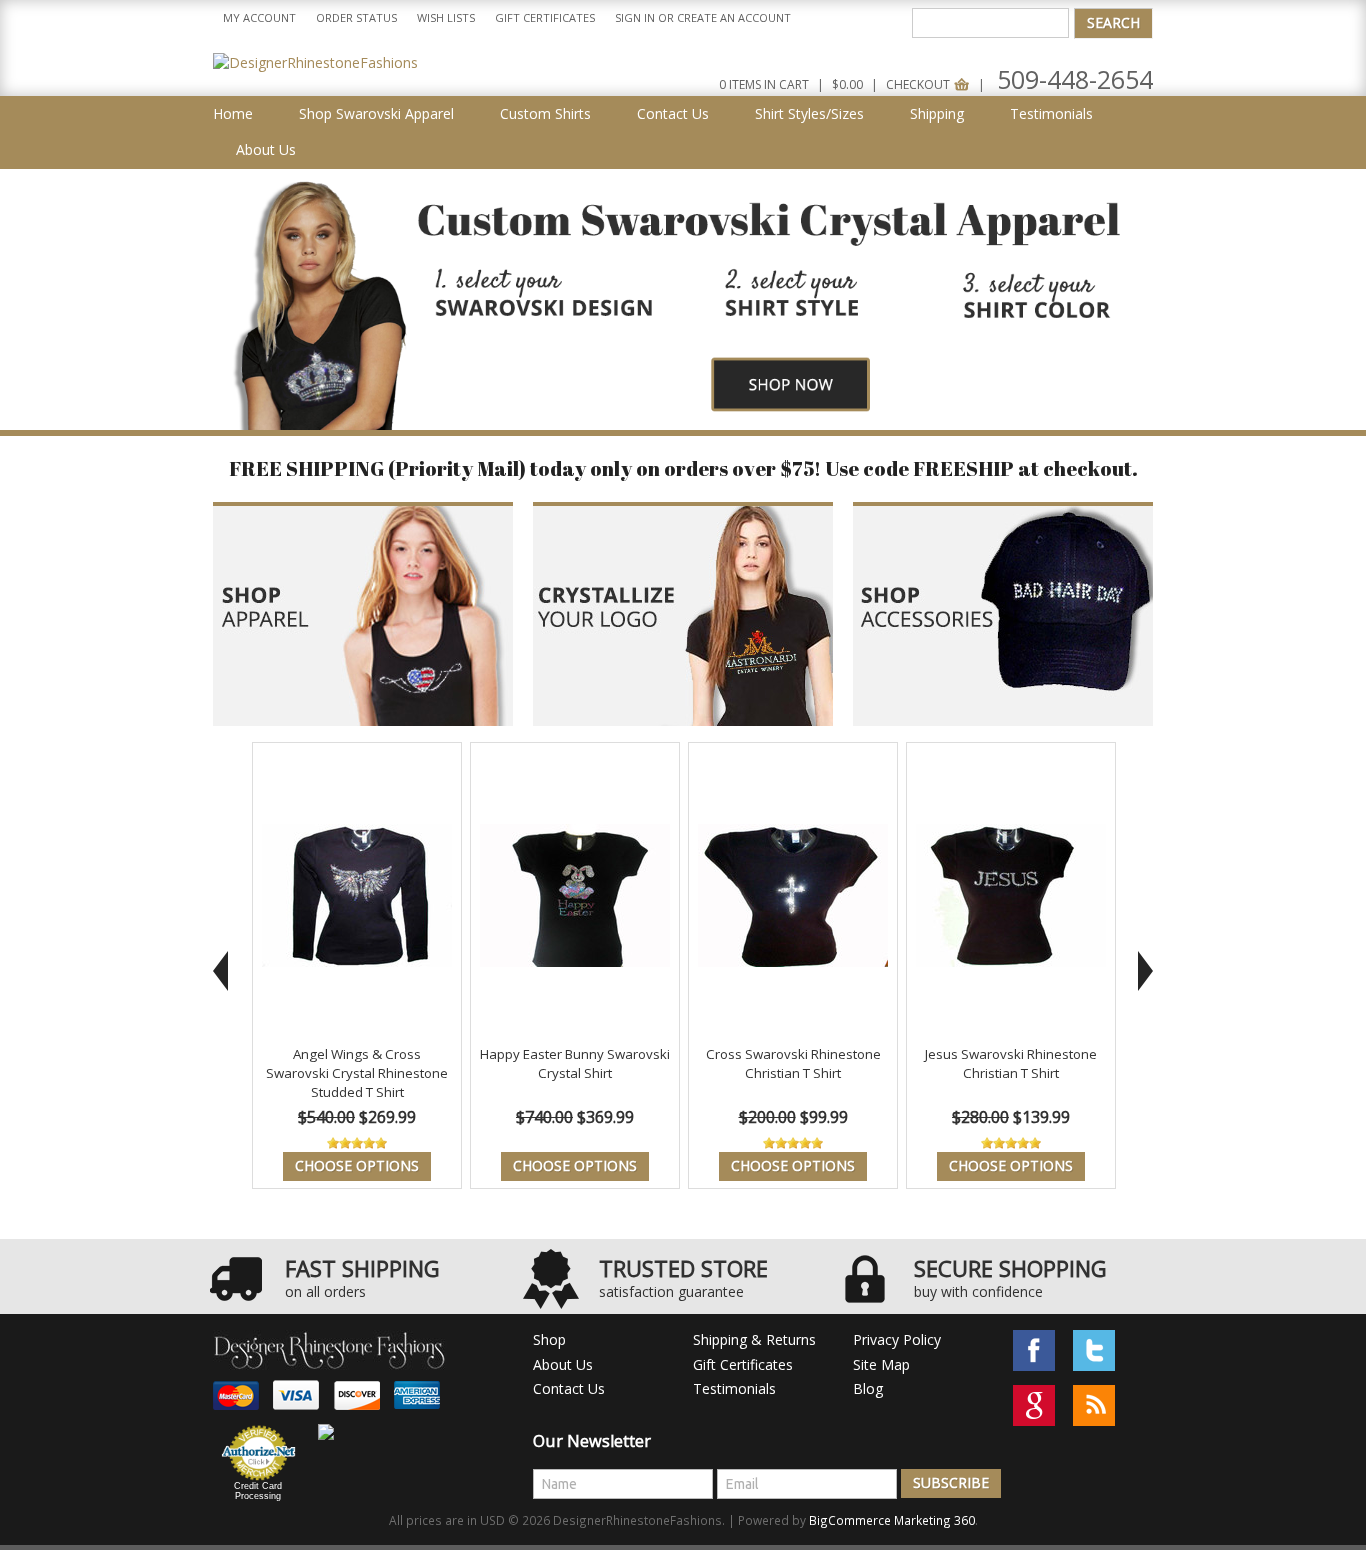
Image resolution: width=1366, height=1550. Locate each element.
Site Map (881, 1364)
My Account (259, 17)
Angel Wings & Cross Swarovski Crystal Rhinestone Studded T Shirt (357, 1072)
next (1145, 971)
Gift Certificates (545, 17)
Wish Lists (446, 17)
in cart (764, 84)
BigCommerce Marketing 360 (892, 1520)
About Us (563, 1364)
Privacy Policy (897, 1339)
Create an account (734, 17)
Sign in (635, 17)
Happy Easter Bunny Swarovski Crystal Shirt (575, 1063)
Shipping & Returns (754, 1339)
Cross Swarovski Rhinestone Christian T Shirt (793, 1063)
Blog (868, 1388)
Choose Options (357, 1165)
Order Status (356, 17)
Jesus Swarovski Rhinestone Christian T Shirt (1011, 1063)
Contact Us (569, 1388)
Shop (549, 1339)
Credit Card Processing (258, 1491)
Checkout (919, 84)
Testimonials (734, 1388)
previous (220, 971)
